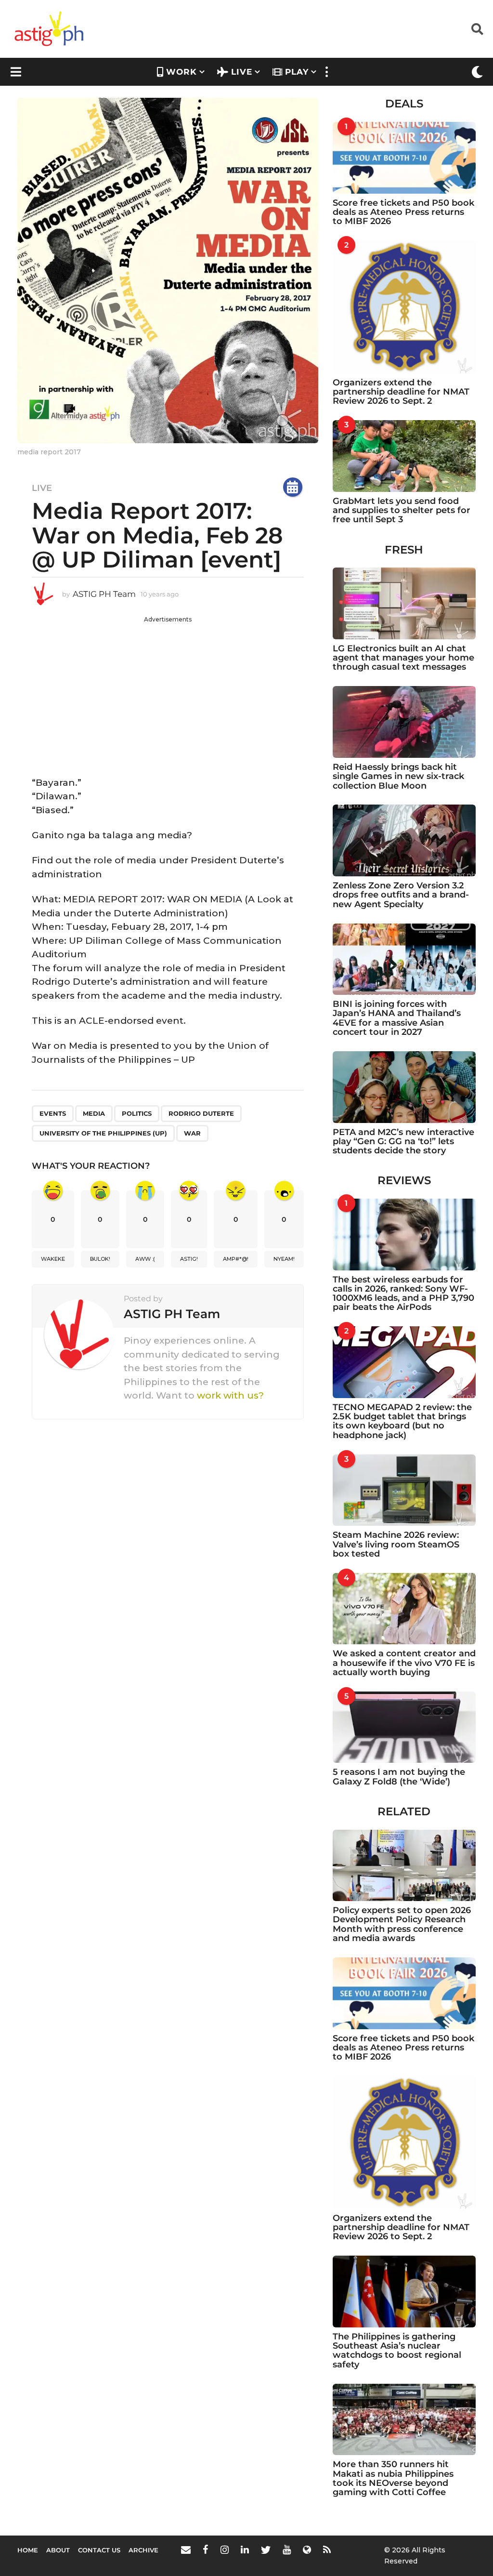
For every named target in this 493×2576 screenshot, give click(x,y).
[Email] (186, 2550)
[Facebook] (206, 2550)
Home (28, 2550)
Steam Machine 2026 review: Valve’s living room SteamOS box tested (396, 1544)
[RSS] (327, 2550)
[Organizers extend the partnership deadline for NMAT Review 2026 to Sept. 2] (404, 307)
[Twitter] (266, 2550)
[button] (477, 29)
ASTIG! (189, 1259)
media (94, 1113)
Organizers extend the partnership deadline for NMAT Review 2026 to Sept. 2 (401, 392)
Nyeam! (284, 1259)
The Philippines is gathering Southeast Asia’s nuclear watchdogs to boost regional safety (397, 2351)
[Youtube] (287, 2550)
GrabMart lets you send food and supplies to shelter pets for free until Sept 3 (402, 510)
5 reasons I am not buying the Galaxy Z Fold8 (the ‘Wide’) (399, 1777)
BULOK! (100, 1259)
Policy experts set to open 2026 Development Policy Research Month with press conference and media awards (402, 1924)
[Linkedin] (245, 2550)
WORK (182, 72)
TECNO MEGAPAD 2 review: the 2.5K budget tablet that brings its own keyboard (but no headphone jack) (402, 1421)
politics (137, 1113)
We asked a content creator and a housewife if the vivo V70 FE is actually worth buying (404, 1663)
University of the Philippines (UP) (103, 1133)
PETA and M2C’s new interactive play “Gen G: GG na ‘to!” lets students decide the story (403, 1142)
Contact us (99, 2550)
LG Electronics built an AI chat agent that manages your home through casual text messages (403, 658)
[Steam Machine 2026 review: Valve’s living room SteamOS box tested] (404, 1490)
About (58, 2550)
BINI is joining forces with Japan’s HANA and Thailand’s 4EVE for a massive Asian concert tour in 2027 (397, 1018)
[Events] (293, 487)
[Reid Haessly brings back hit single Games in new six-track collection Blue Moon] (404, 722)
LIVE (242, 72)
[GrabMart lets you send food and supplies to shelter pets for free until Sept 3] (404, 456)
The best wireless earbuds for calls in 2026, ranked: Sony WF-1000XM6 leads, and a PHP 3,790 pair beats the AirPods (403, 1294)
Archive (143, 2550)
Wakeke (53, 1259)
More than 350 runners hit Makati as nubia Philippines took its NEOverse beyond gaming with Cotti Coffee (393, 2478)
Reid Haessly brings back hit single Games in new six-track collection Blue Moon (398, 776)
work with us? (230, 1395)
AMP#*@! (236, 1259)
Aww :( (145, 1259)
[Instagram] (225, 2550)
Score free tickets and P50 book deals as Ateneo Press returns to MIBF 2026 (403, 212)
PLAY (297, 72)
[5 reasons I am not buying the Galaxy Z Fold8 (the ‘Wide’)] (404, 1727)
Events (53, 1113)
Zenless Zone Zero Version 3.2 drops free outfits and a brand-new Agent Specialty (401, 895)
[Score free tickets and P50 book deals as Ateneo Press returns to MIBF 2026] (404, 158)
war (192, 1133)
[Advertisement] (168, 691)
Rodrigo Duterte (201, 1113)
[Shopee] (307, 2550)
